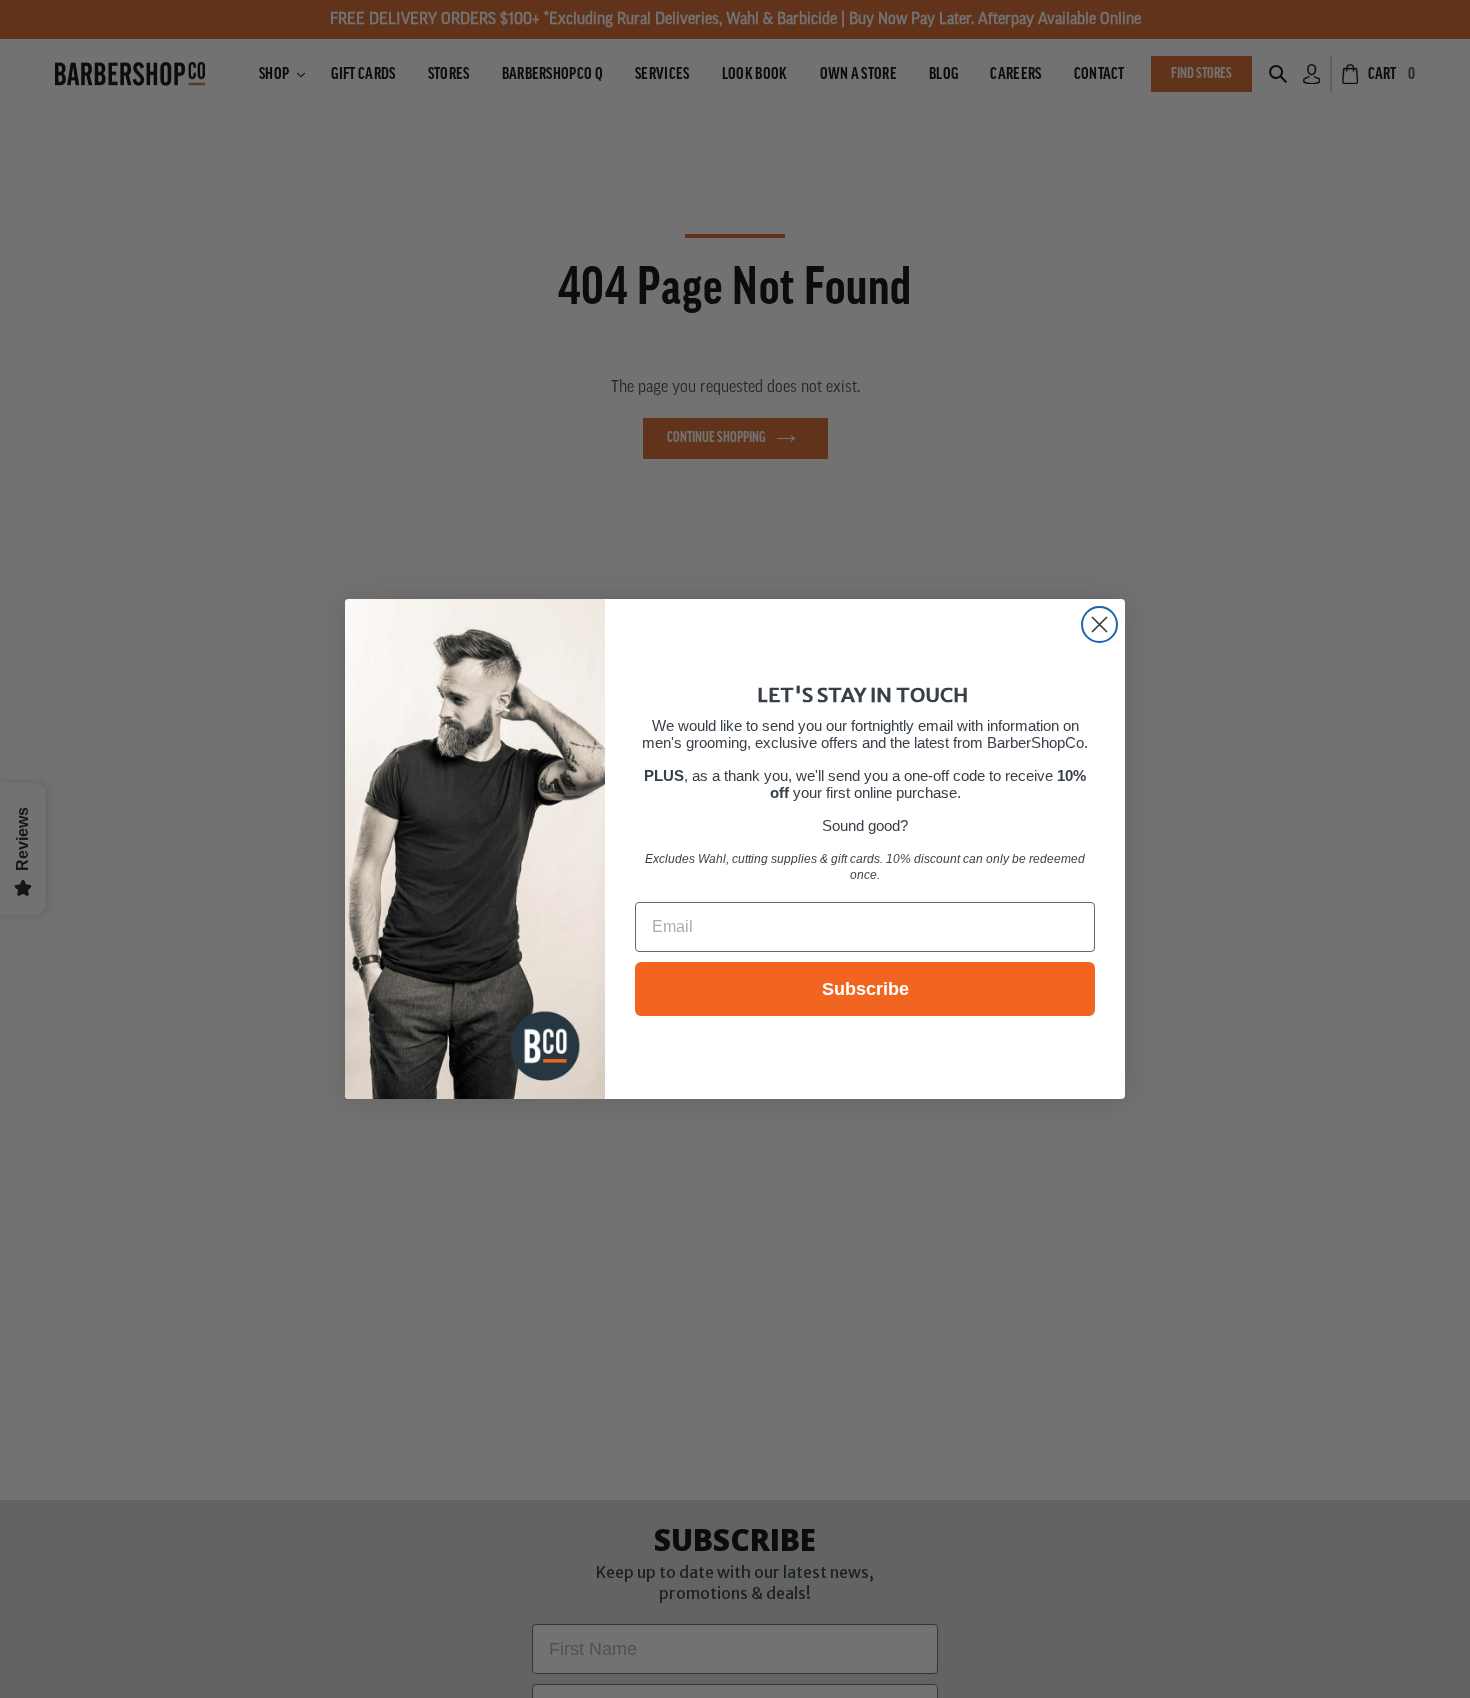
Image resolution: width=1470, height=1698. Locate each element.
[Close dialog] (1099, 624)
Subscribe (865, 989)
